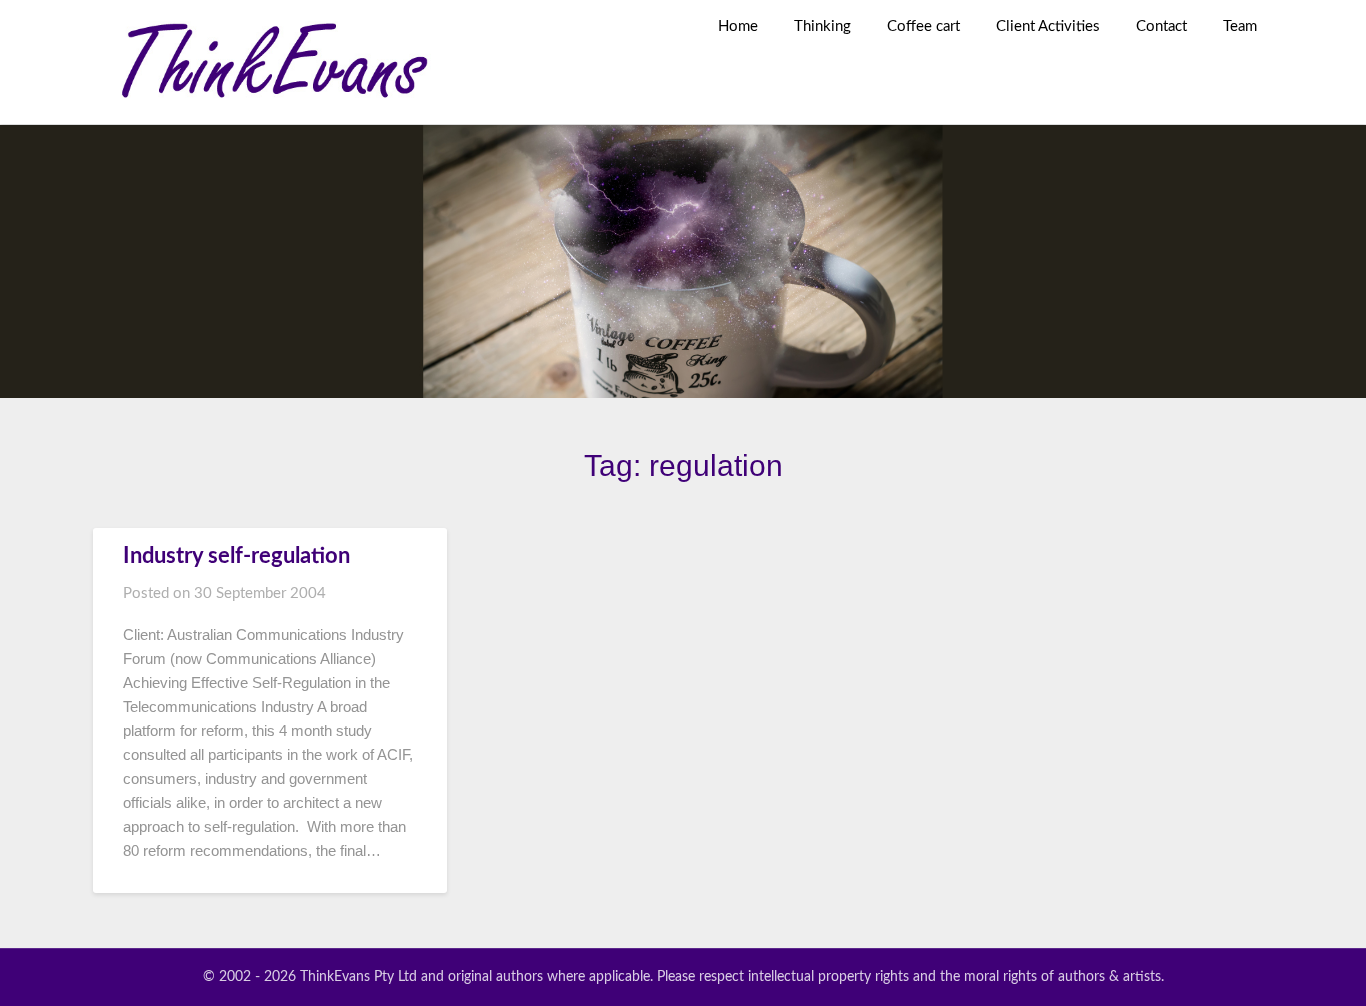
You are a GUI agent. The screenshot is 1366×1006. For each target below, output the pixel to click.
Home (738, 26)
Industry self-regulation (236, 556)
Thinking (822, 26)
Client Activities (1048, 26)
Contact (1161, 26)
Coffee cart (923, 26)
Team (1240, 26)
